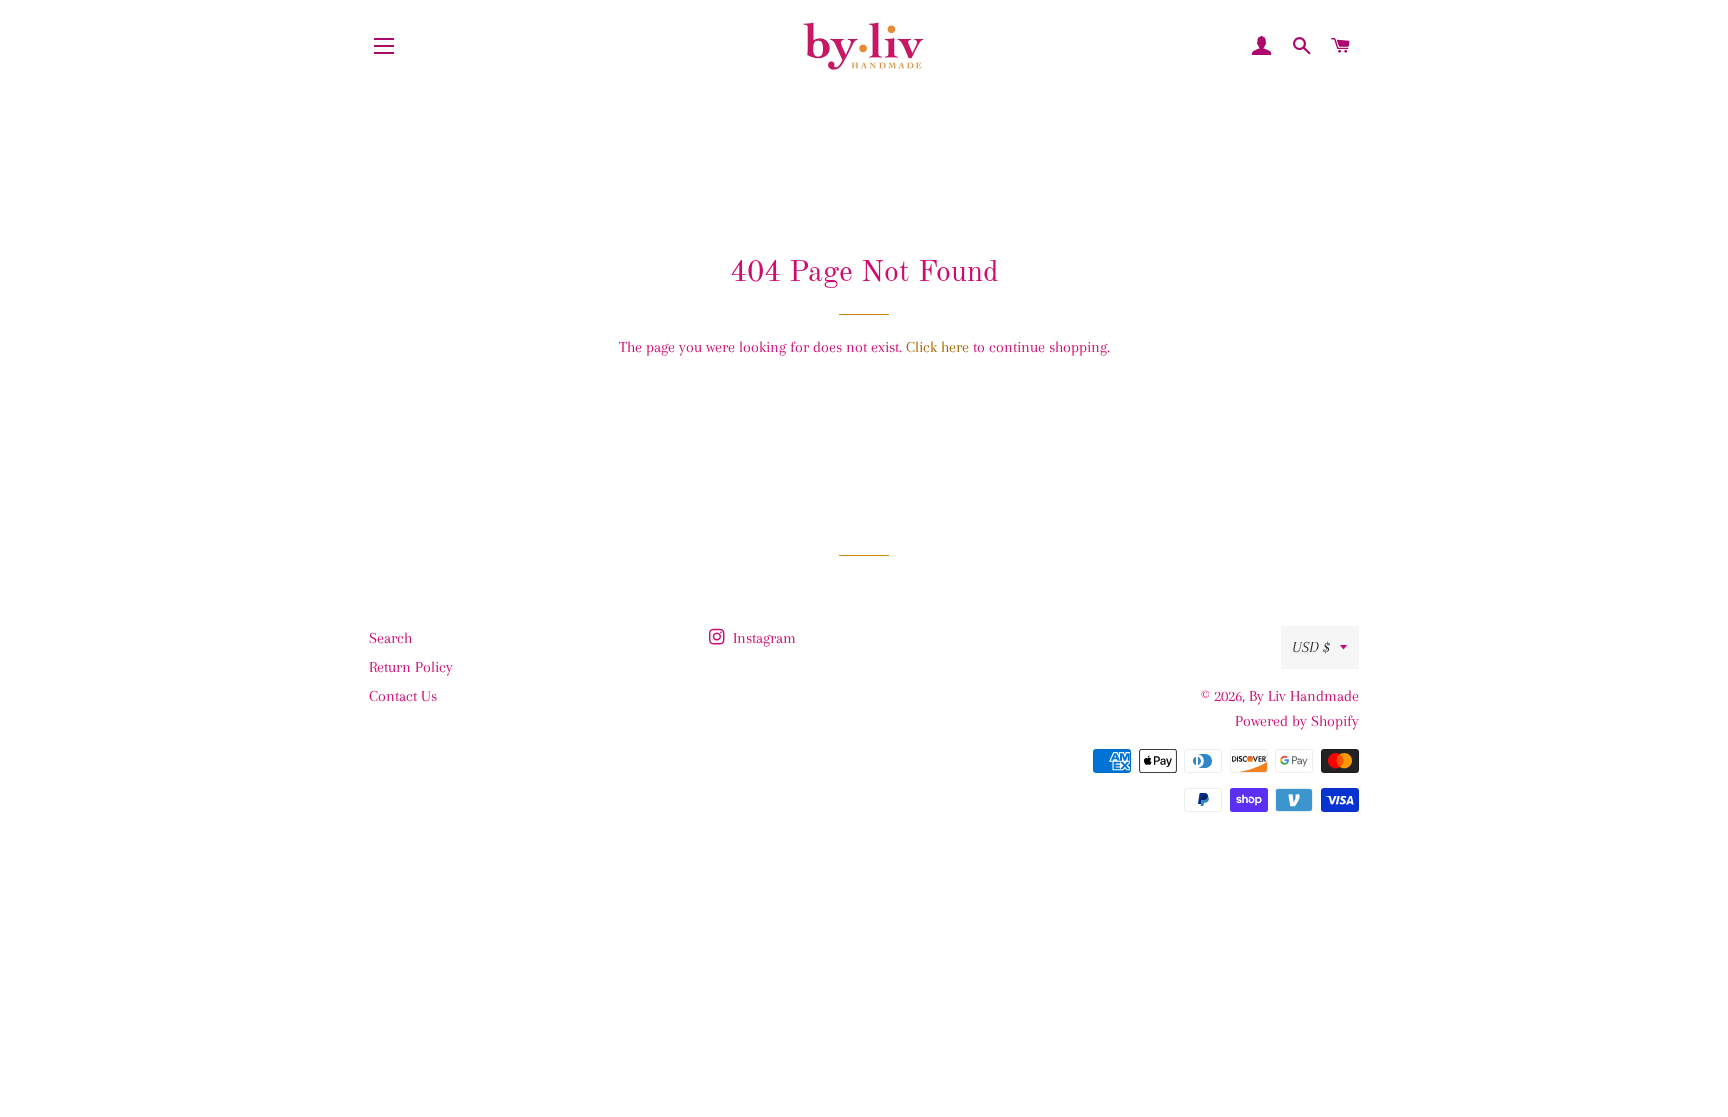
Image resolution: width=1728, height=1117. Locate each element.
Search (390, 638)
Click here (937, 347)
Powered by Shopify (1297, 721)
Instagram (762, 638)
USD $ (1311, 647)
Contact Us (403, 696)
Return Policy (411, 667)
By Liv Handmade (1304, 696)
